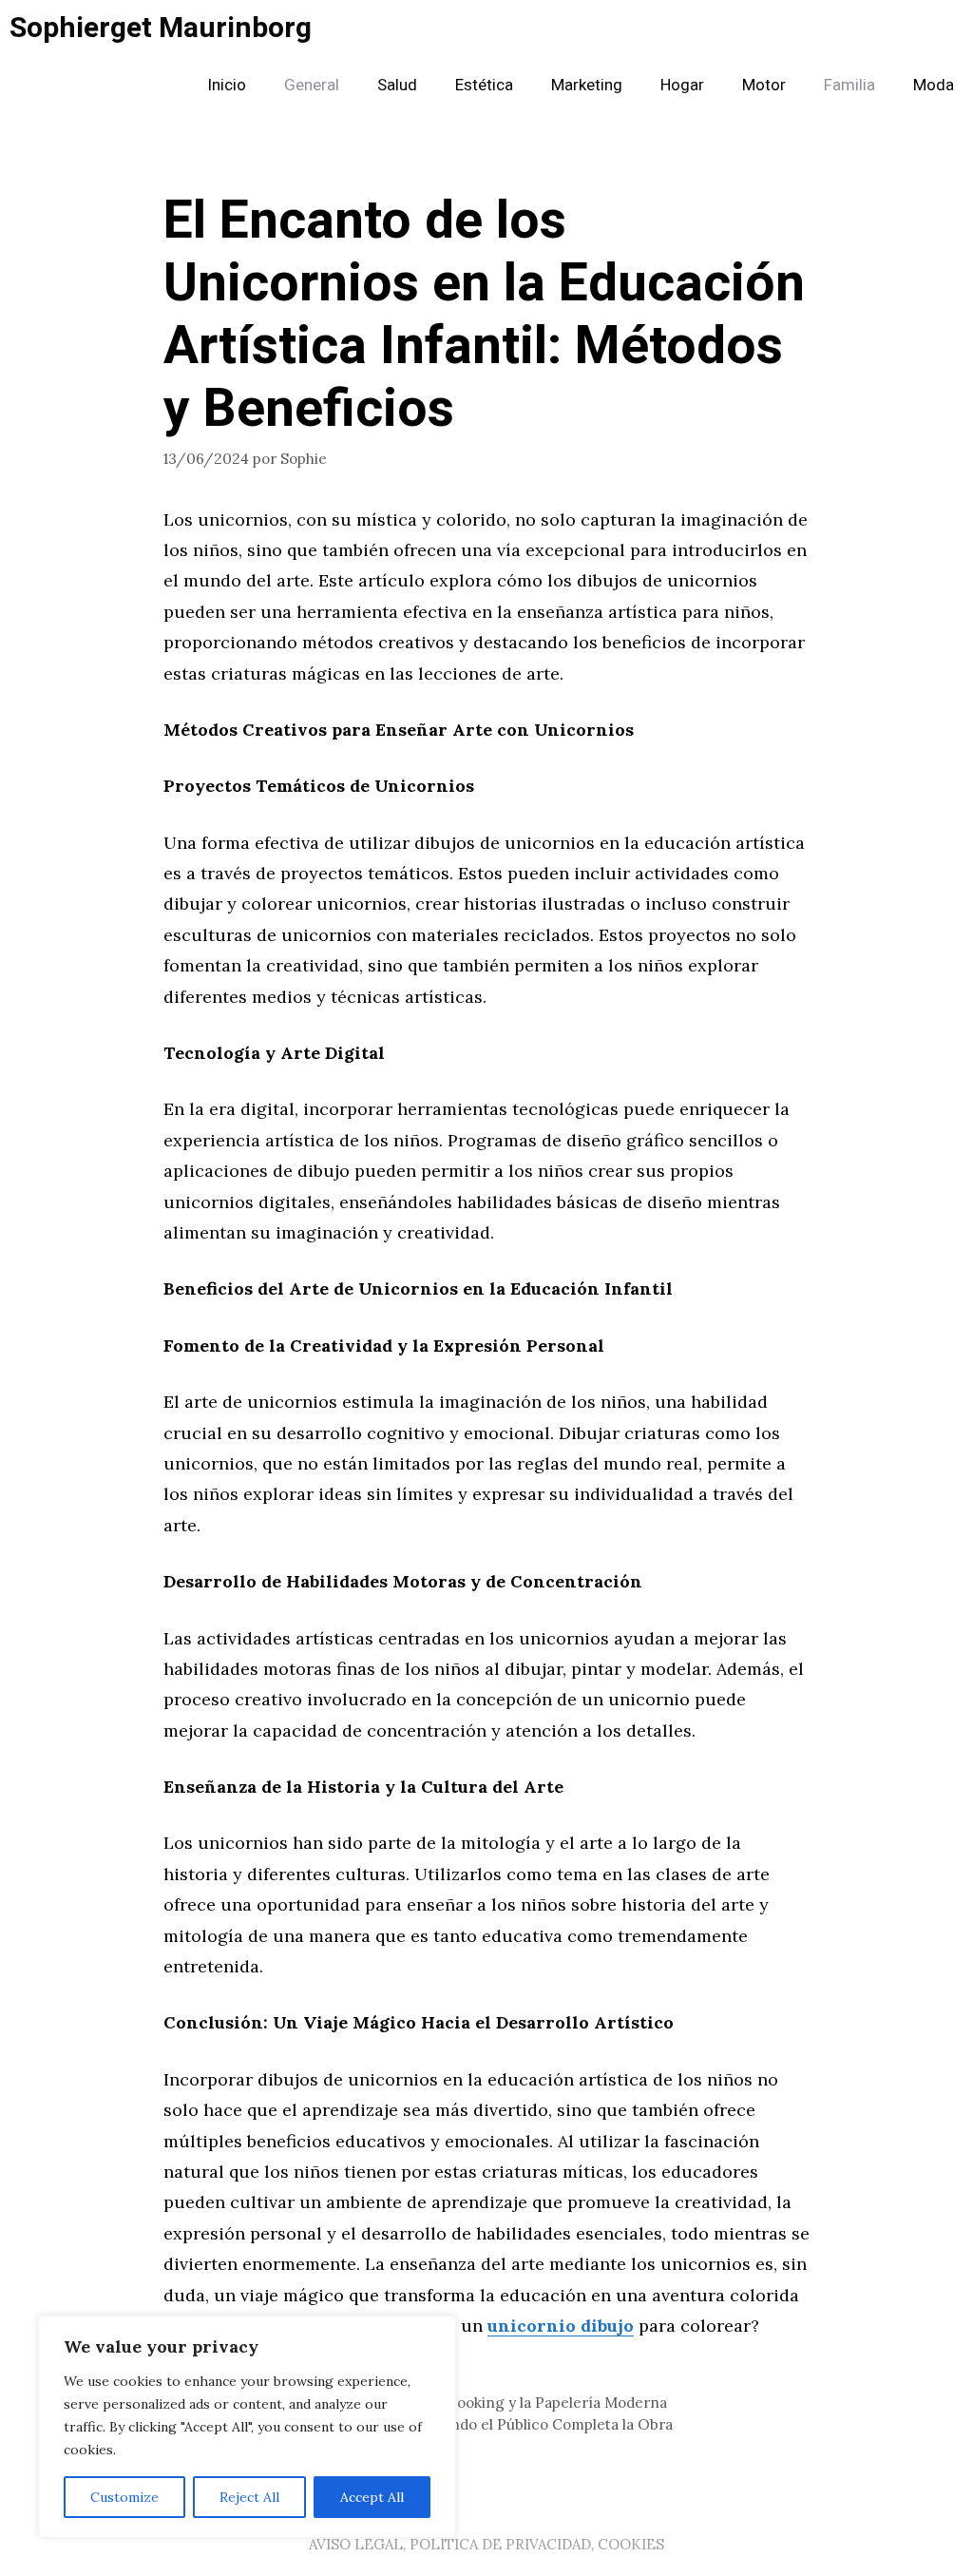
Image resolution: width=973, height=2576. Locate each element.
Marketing (587, 85)
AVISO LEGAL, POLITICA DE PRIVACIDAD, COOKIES (486, 2544)
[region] (247, 2427)
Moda (934, 85)
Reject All (249, 2497)
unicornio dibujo (561, 2326)
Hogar (682, 85)
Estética (484, 85)
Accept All (372, 2497)
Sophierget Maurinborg (161, 29)
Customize (124, 2497)
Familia (849, 85)
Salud (397, 85)
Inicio (227, 85)
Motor (764, 85)
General (312, 85)
